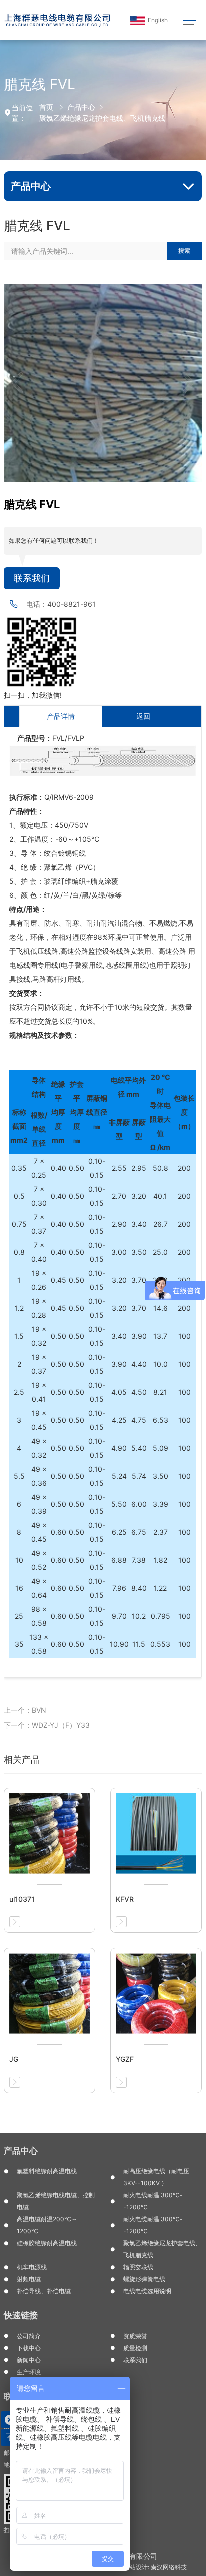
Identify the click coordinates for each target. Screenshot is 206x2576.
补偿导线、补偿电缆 (44, 2291)
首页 (46, 107)
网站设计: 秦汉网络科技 (155, 2567)
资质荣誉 (135, 2336)
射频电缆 (29, 2279)
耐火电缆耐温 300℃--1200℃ (153, 2225)
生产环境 (29, 2372)
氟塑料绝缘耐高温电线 (47, 2171)
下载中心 (29, 2348)
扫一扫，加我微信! (33, 695)
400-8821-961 (72, 604)
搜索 (184, 250)
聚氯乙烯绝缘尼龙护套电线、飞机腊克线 (102, 118)
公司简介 (29, 2336)
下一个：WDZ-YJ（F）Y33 (47, 1725)
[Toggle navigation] (190, 20)
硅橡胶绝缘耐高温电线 (47, 2243)
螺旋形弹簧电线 (144, 2279)
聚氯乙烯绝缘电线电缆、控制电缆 (56, 2201)
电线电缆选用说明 (147, 2291)
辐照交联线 (138, 2267)
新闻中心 (29, 2360)
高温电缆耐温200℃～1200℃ (47, 2225)
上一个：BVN (25, 1710)
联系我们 (32, 578)
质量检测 (135, 2348)
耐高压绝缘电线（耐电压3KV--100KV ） (156, 2177)
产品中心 (81, 107)
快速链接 (21, 2315)
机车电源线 (32, 2267)
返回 (143, 716)
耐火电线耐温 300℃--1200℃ (153, 2201)
